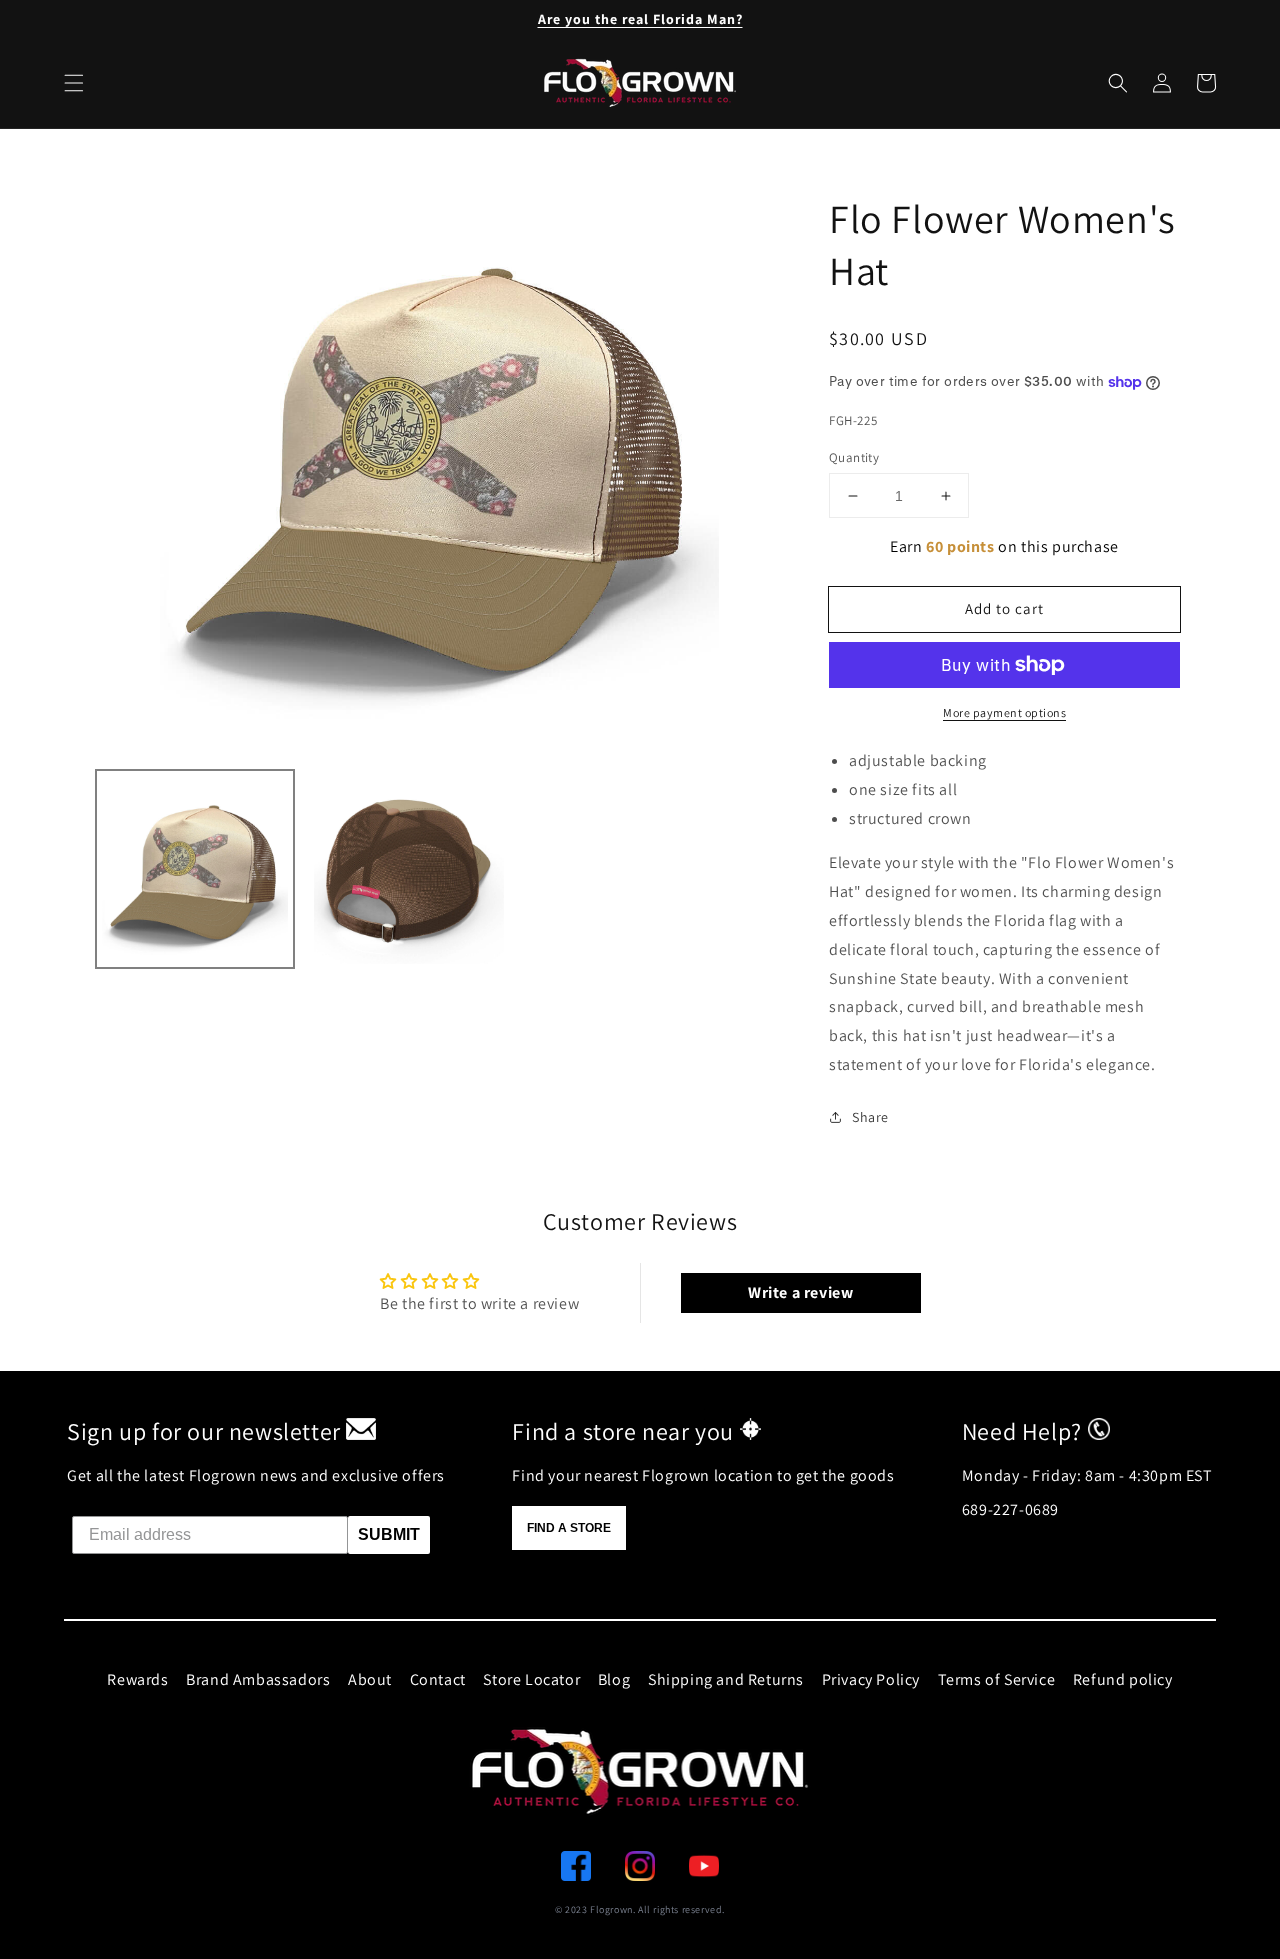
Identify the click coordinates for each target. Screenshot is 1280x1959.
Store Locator (531, 1679)
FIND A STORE (569, 1528)
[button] (1118, 83)
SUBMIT (389, 1534)
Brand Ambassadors (258, 1679)
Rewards (137, 1679)
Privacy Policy (871, 1679)
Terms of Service (997, 1679)
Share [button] (870, 1117)
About (370, 1679)
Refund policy (1123, 1679)
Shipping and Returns (726, 1679)
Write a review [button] (800, 1292)
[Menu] (74, 83)
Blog (614, 1679)
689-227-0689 (1010, 1509)
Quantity (854, 457)
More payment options (1004, 712)
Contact (438, 1679)
